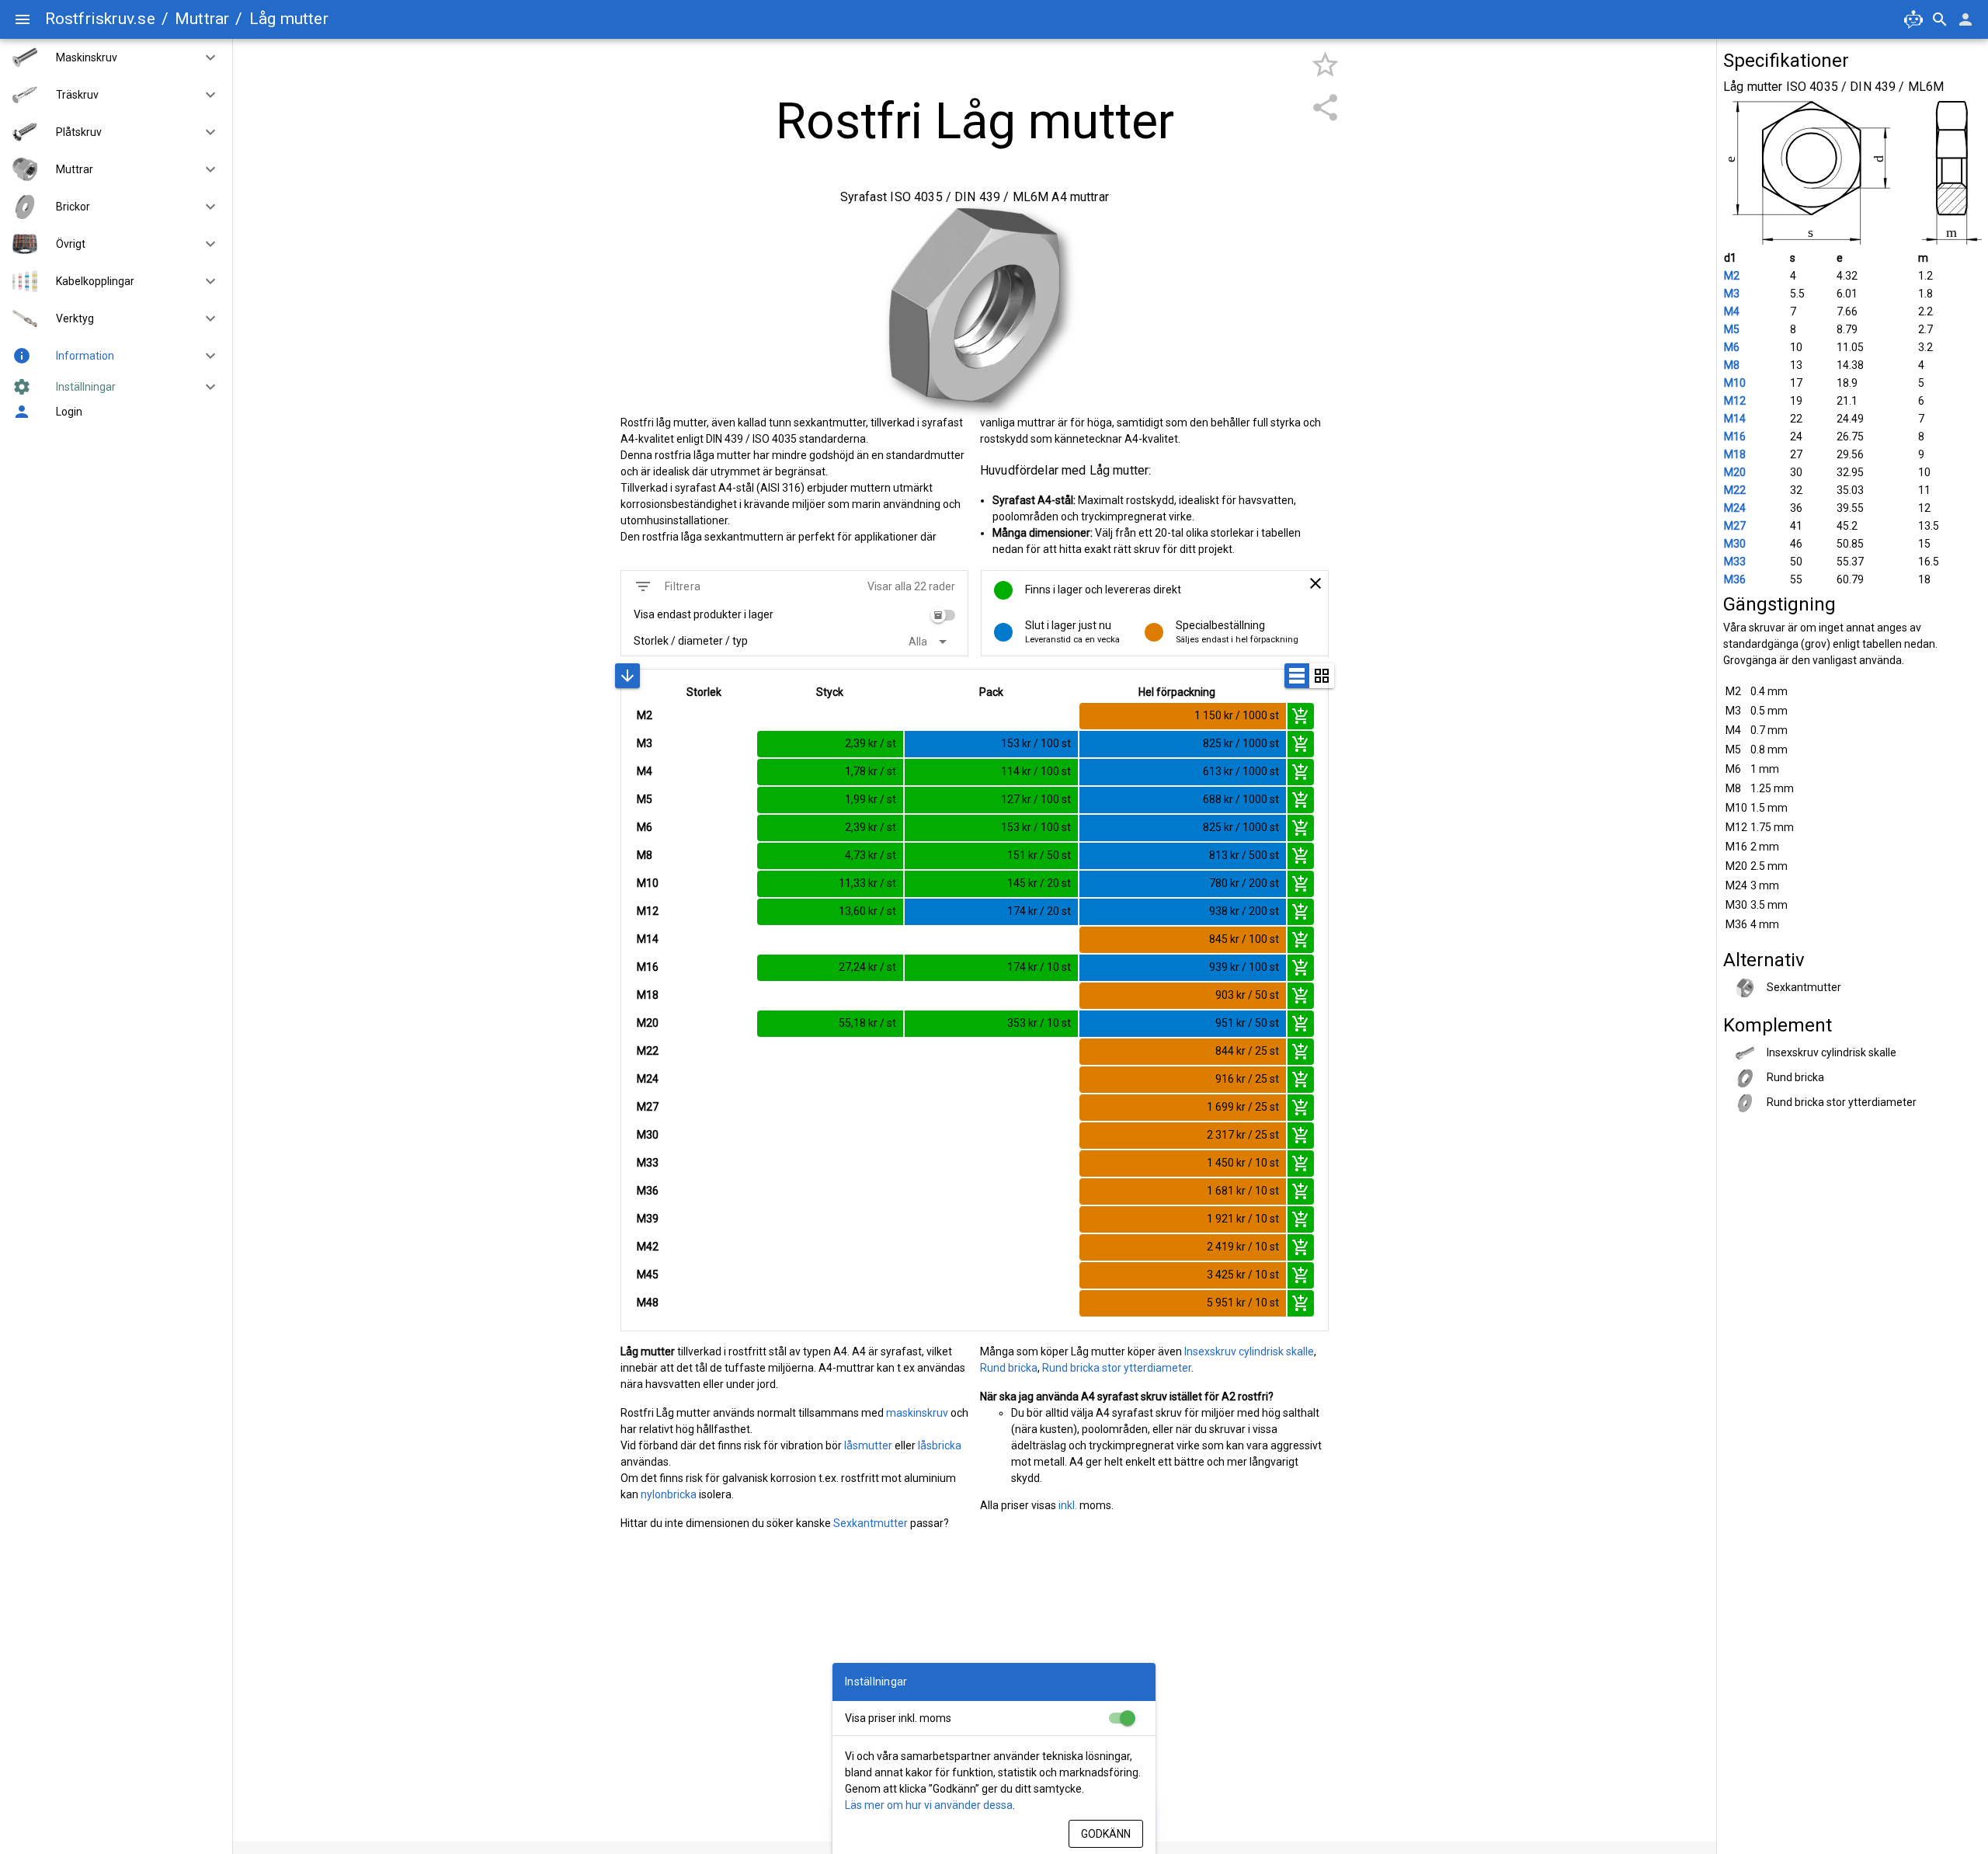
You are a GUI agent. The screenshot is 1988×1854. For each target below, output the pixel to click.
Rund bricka (1009, 1368)
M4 (645, 771)
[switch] (943, 615)
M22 (648, 1051)
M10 (648, 883)
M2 (645, 715)
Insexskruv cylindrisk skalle (1249, 1351)
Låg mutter (289, 19)
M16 (648, 967)
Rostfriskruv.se (100, 19)
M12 (648, 911)
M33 (648, 1163)
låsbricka (940, 1445)
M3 (645, 743)
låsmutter (868, 1445)
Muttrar (202, 19)
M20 (648, 1023)
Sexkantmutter (871, 1523)
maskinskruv (917, 1413)
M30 (648, 1135)
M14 (648, 939)
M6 (645, 827)
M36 (648, 1191)
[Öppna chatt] (1913, 19)
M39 (648, 1219)
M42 (648, 1247)
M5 (645, 799)
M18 (648, 995)
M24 (648, 1079)
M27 (648, 1107)
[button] (204, 57)
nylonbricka (669, 1494)
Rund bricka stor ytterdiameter (1117, 1368)
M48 (648, 1303)
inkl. (1068, 1505)
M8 (645, 855)
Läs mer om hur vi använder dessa (929, 1805)
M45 (648, 1275)
